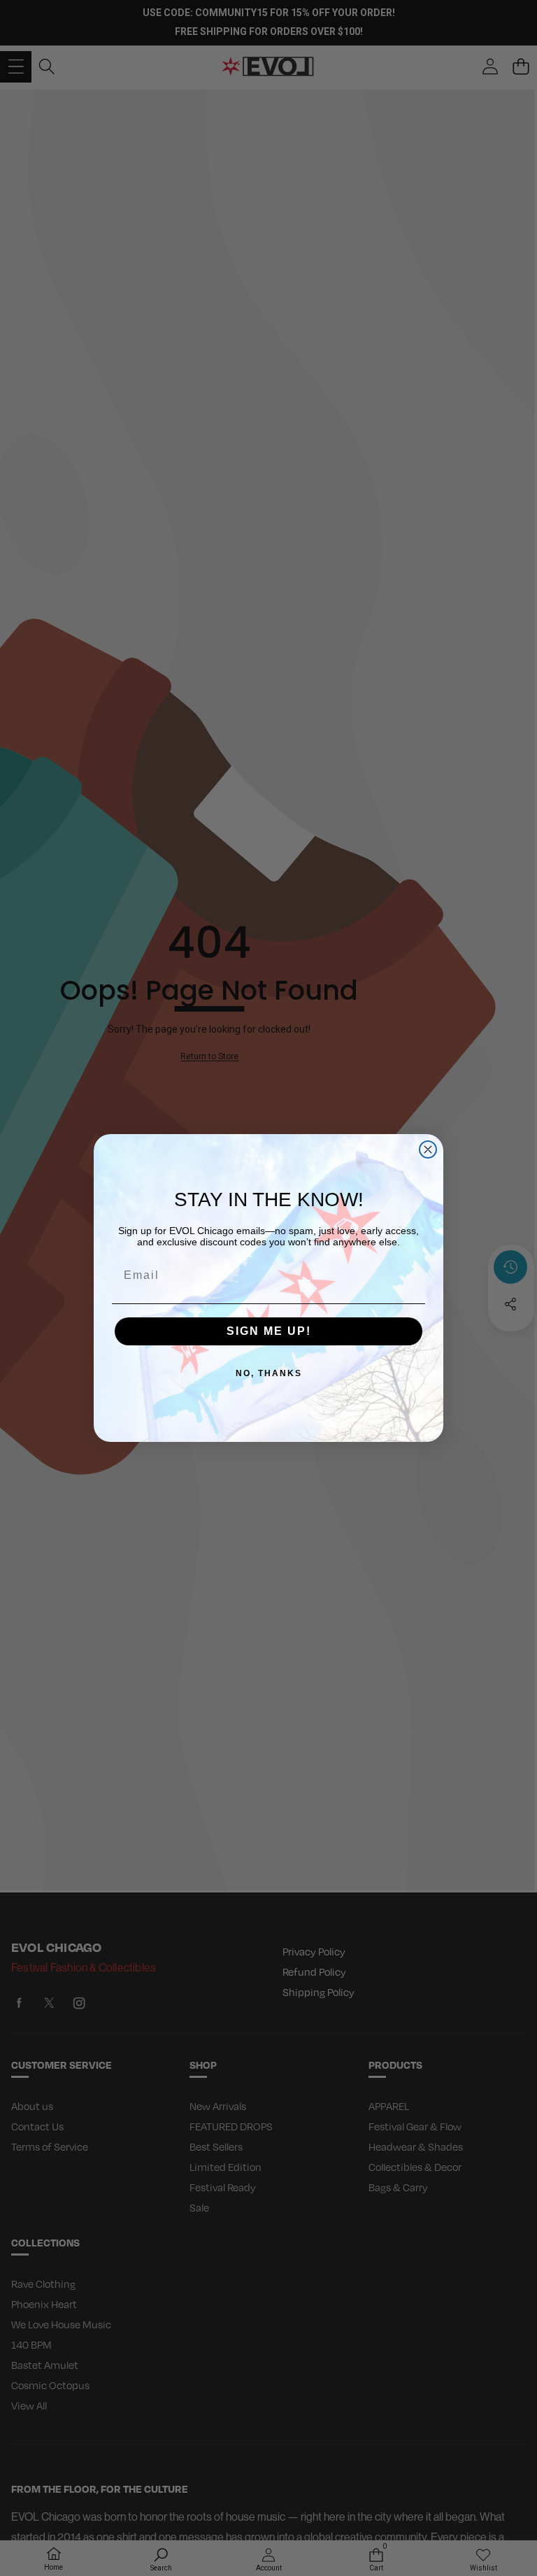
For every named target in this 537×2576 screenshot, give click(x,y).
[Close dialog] (428, 1149)
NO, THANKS (269, 1373)
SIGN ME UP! (269, 1331)
